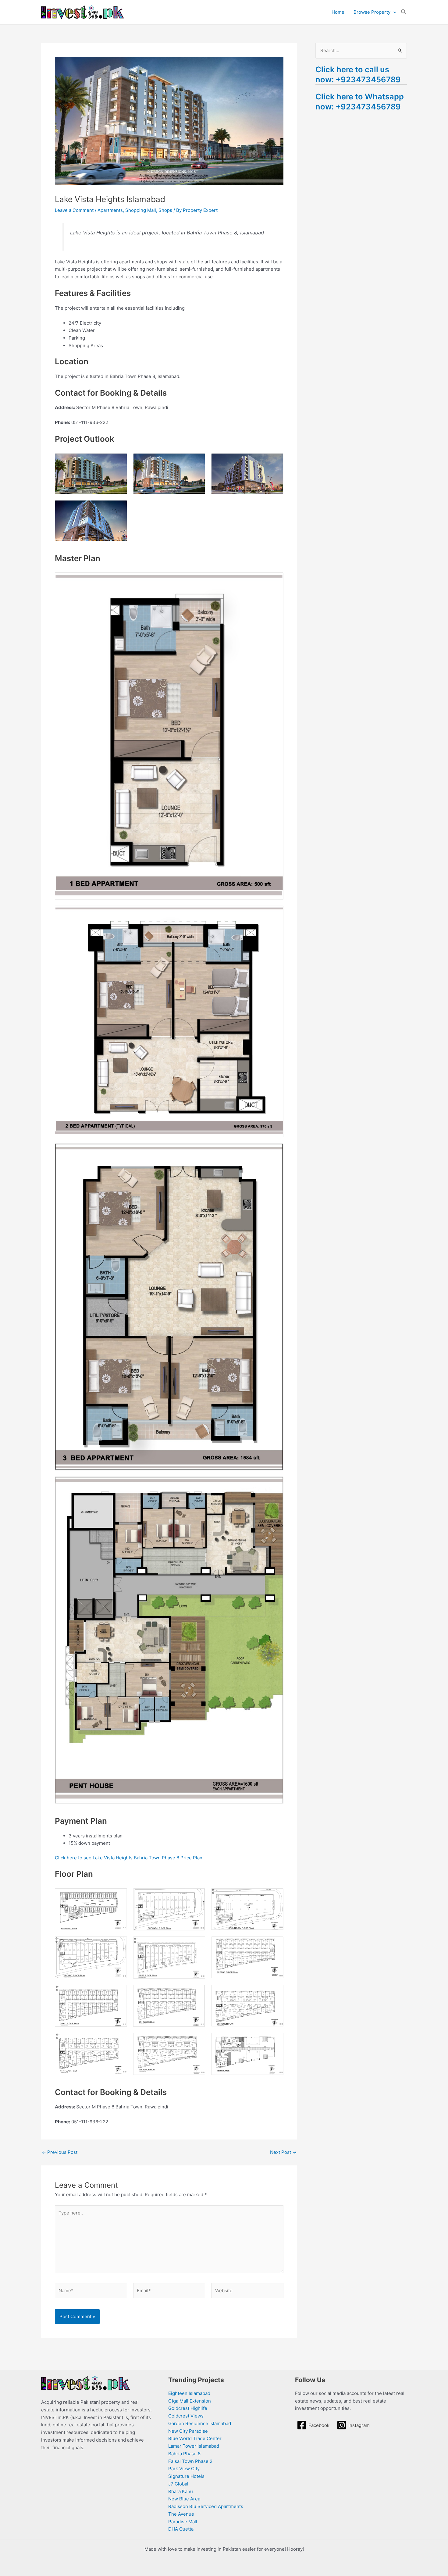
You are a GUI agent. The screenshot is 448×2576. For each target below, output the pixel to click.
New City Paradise (188, 2431)
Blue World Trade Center (195, 2438)
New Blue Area (184, 2499)
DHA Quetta (181, 2529)
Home (338, 12)
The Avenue (181, 2514)
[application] (393, 12)
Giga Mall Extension (190, 2401)
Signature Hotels (186, 2476)
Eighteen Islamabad (189, 2393)
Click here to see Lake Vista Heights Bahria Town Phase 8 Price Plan (129, 1858)
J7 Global (178, 2484)
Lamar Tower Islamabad (194, 2446)
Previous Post (60, 2152)
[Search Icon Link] (404, 12)
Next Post (283, 2152)
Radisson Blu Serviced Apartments (206, 2506)
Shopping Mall (141, 210)
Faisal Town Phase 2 (190, 2461)
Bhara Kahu (181, 2491)
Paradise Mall (183, 2522)
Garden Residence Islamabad (200, 2423)
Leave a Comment (74, 210)
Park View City (184, 2469)
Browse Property (372, 12)
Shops (165, 210)
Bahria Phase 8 (184, 2454)
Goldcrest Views (186, 2416)
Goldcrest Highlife (188, 2408)
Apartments (110, 210)
